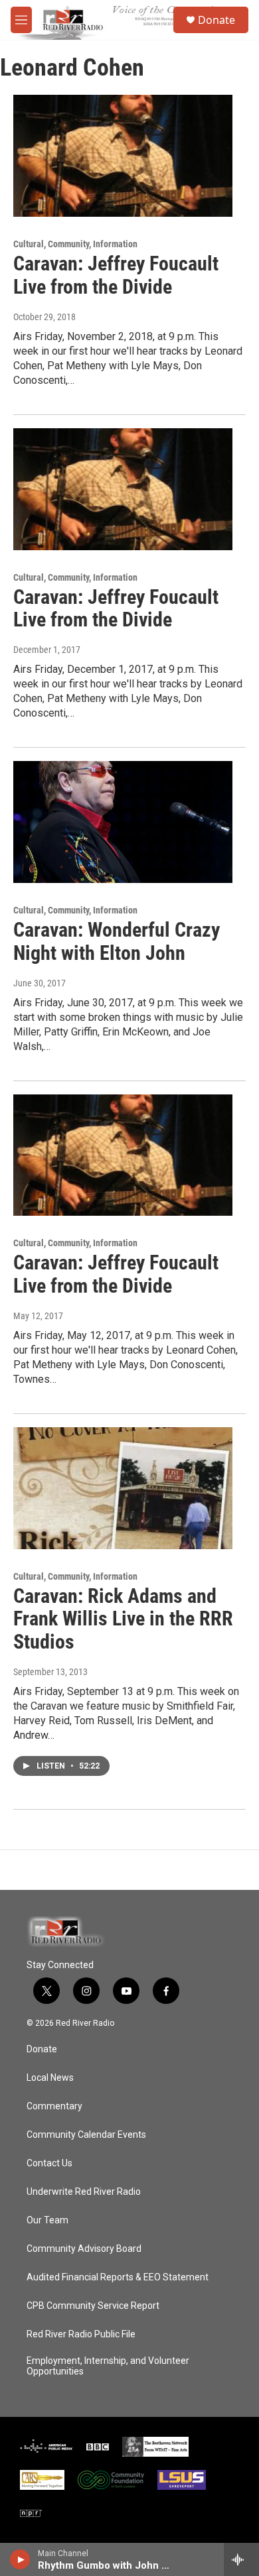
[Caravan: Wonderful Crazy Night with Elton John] (123, 822)
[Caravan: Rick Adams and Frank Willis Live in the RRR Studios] (123, 1488)
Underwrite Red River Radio (84, 2192)
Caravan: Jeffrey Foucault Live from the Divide (116, 275)
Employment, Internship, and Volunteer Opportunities (108, 2366)
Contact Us (49, 2163)
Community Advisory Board (84, 2249)
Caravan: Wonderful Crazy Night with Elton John (117, 941)
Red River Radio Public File (81, 2334)
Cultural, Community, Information (75, 244)
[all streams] (241, 2559)
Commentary (54, 2106)
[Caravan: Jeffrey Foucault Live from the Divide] (123, 156)
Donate (216, 20)
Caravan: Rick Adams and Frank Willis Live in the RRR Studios (123, 1619)
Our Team (47, 2220)
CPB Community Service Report (93, 2306)
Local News (50, 2078)
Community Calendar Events (86, 2135)
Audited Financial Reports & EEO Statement (118, 2277)
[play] (20, 2559)
